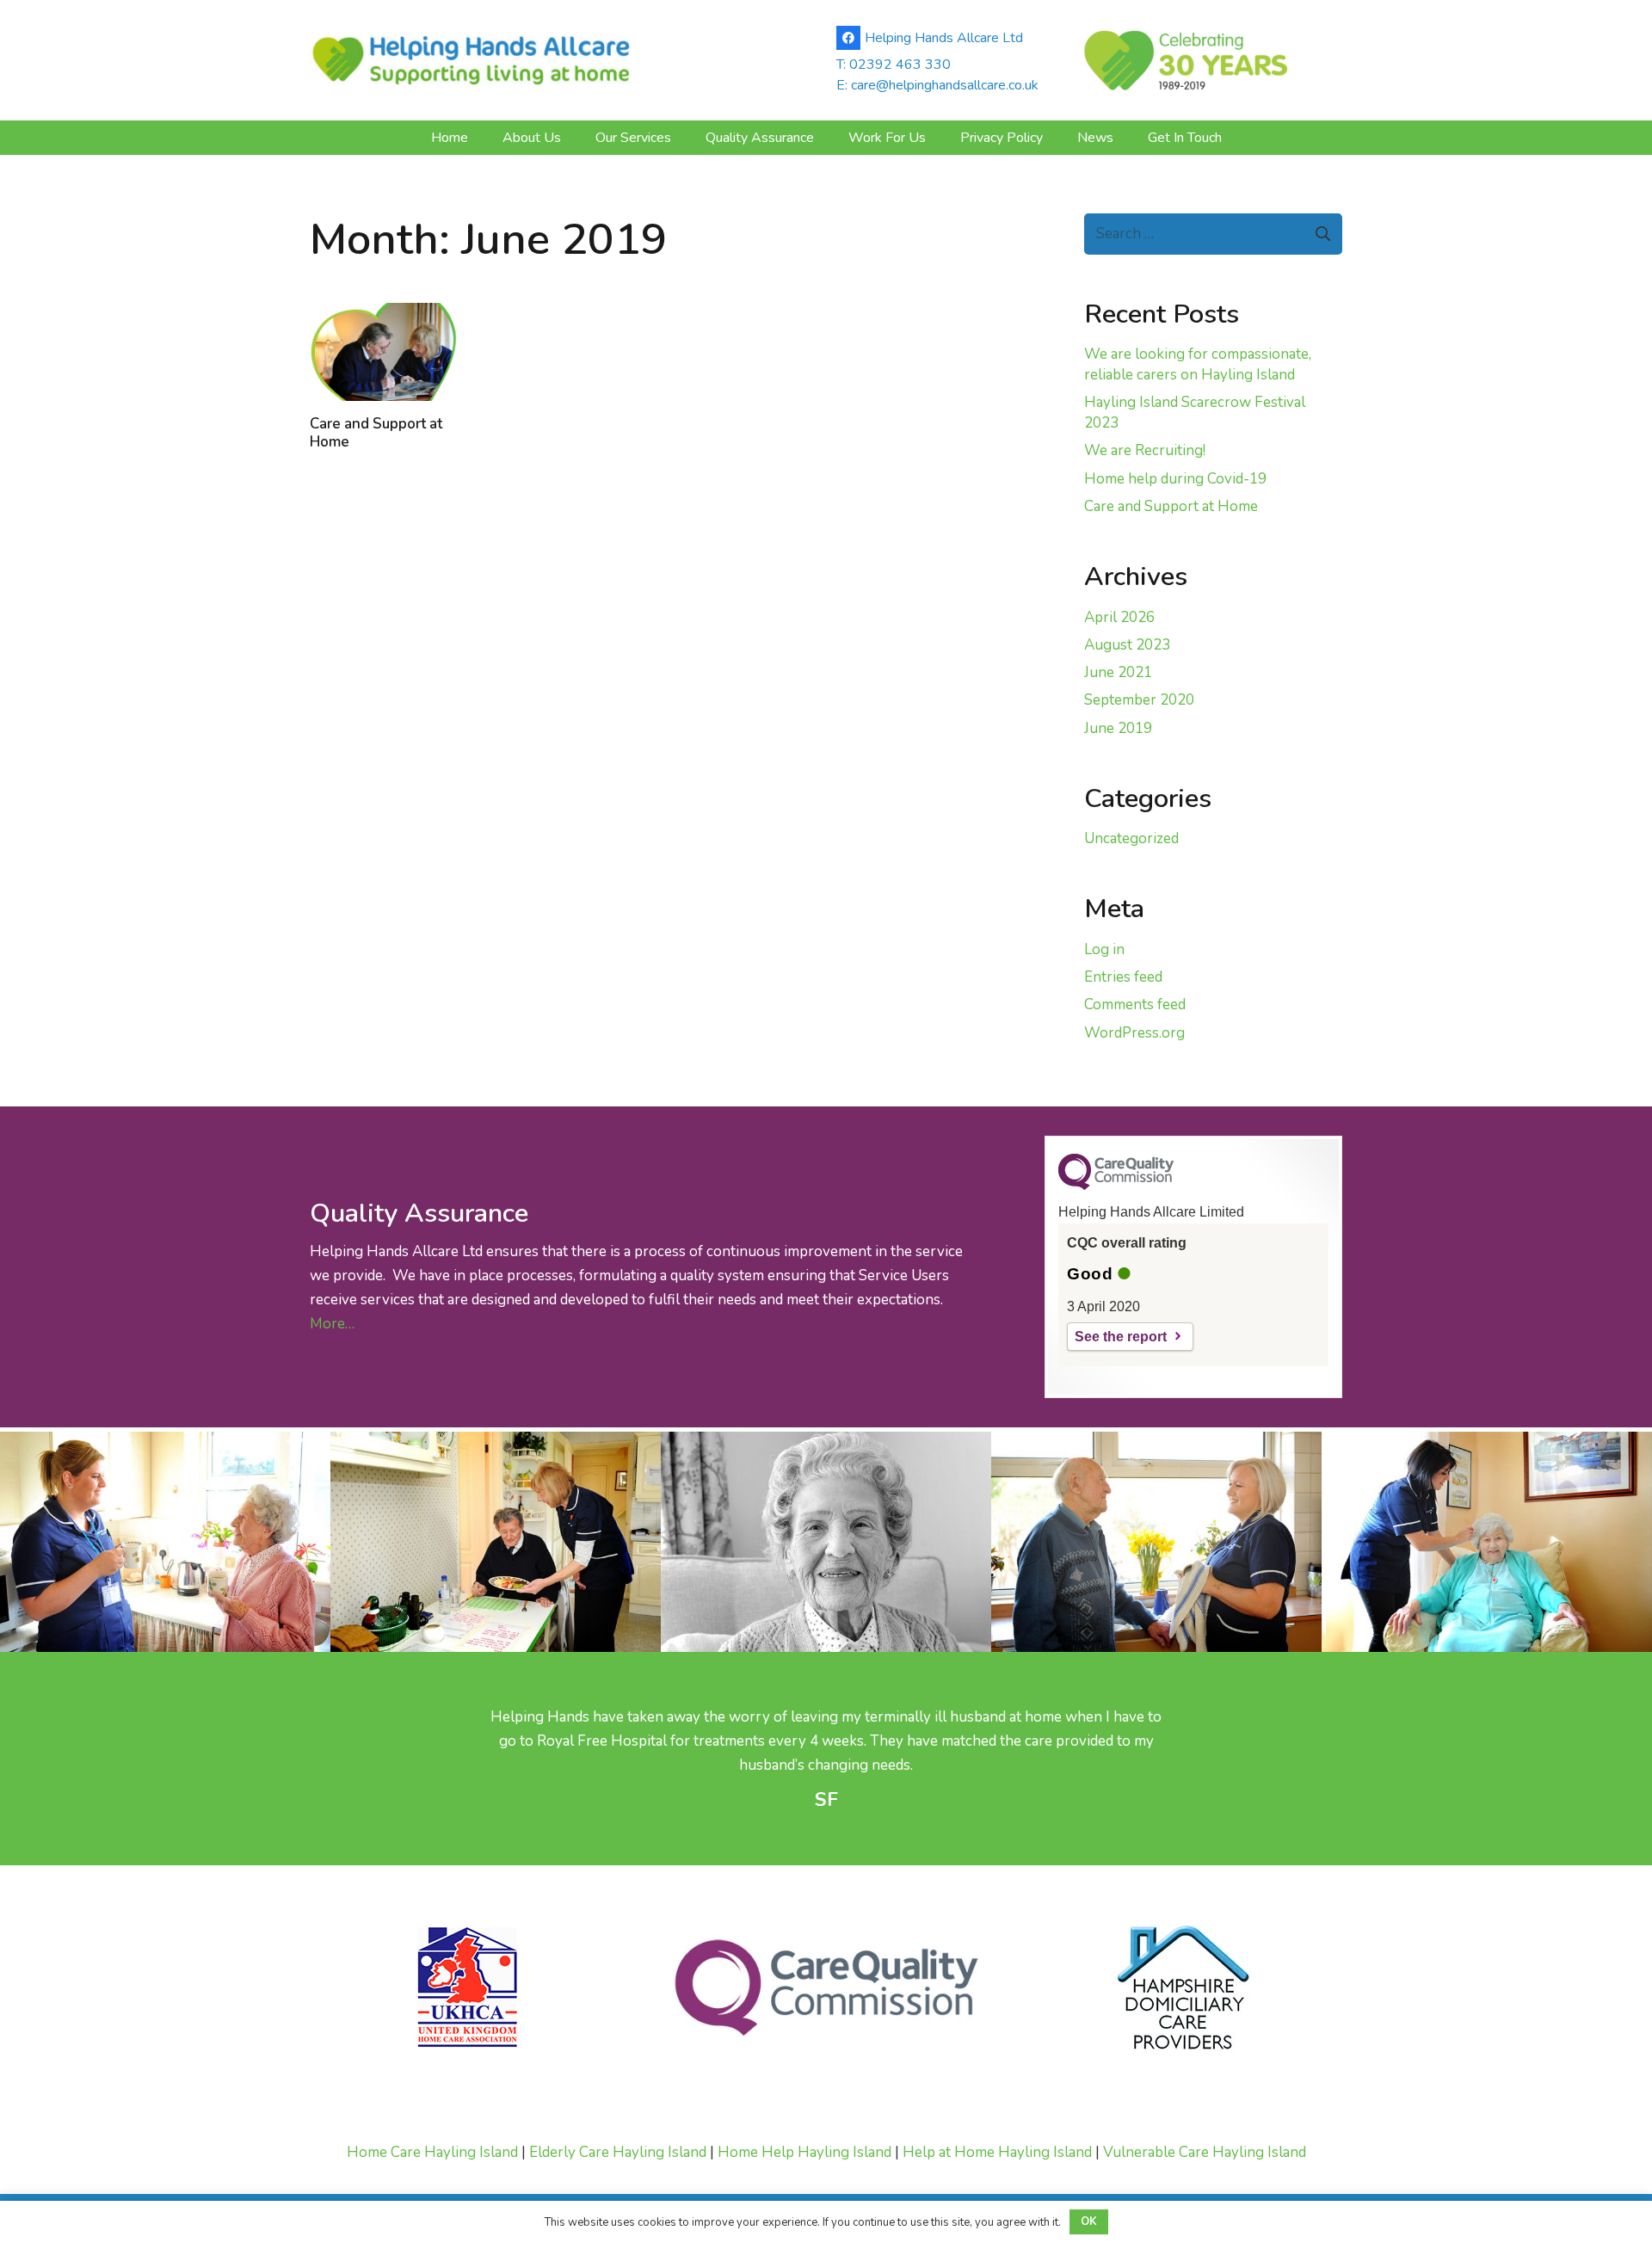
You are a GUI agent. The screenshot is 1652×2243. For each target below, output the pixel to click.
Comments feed (1135, 1004)
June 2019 (1118, 728)
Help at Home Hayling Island (997, 2152)
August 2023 (1127, 645)
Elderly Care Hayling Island (618, 2152)
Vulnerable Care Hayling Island (1205, 2152)
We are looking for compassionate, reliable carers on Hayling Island (1198, 364)
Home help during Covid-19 (1175, 479)
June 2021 (1118, 672)
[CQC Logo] (1116, 1186)
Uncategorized (1131, 838)
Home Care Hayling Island (432, 2152)
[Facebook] (848, 38)
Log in (1104, 949)
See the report (1121, 1337)
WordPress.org (1134, 1033)
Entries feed (1123, 977)
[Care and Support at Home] (384, 352)
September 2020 (1139, 700)
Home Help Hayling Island (804, 2152)
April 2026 (1119, 617)
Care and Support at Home (376, 432)
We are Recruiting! (1145, 450)
